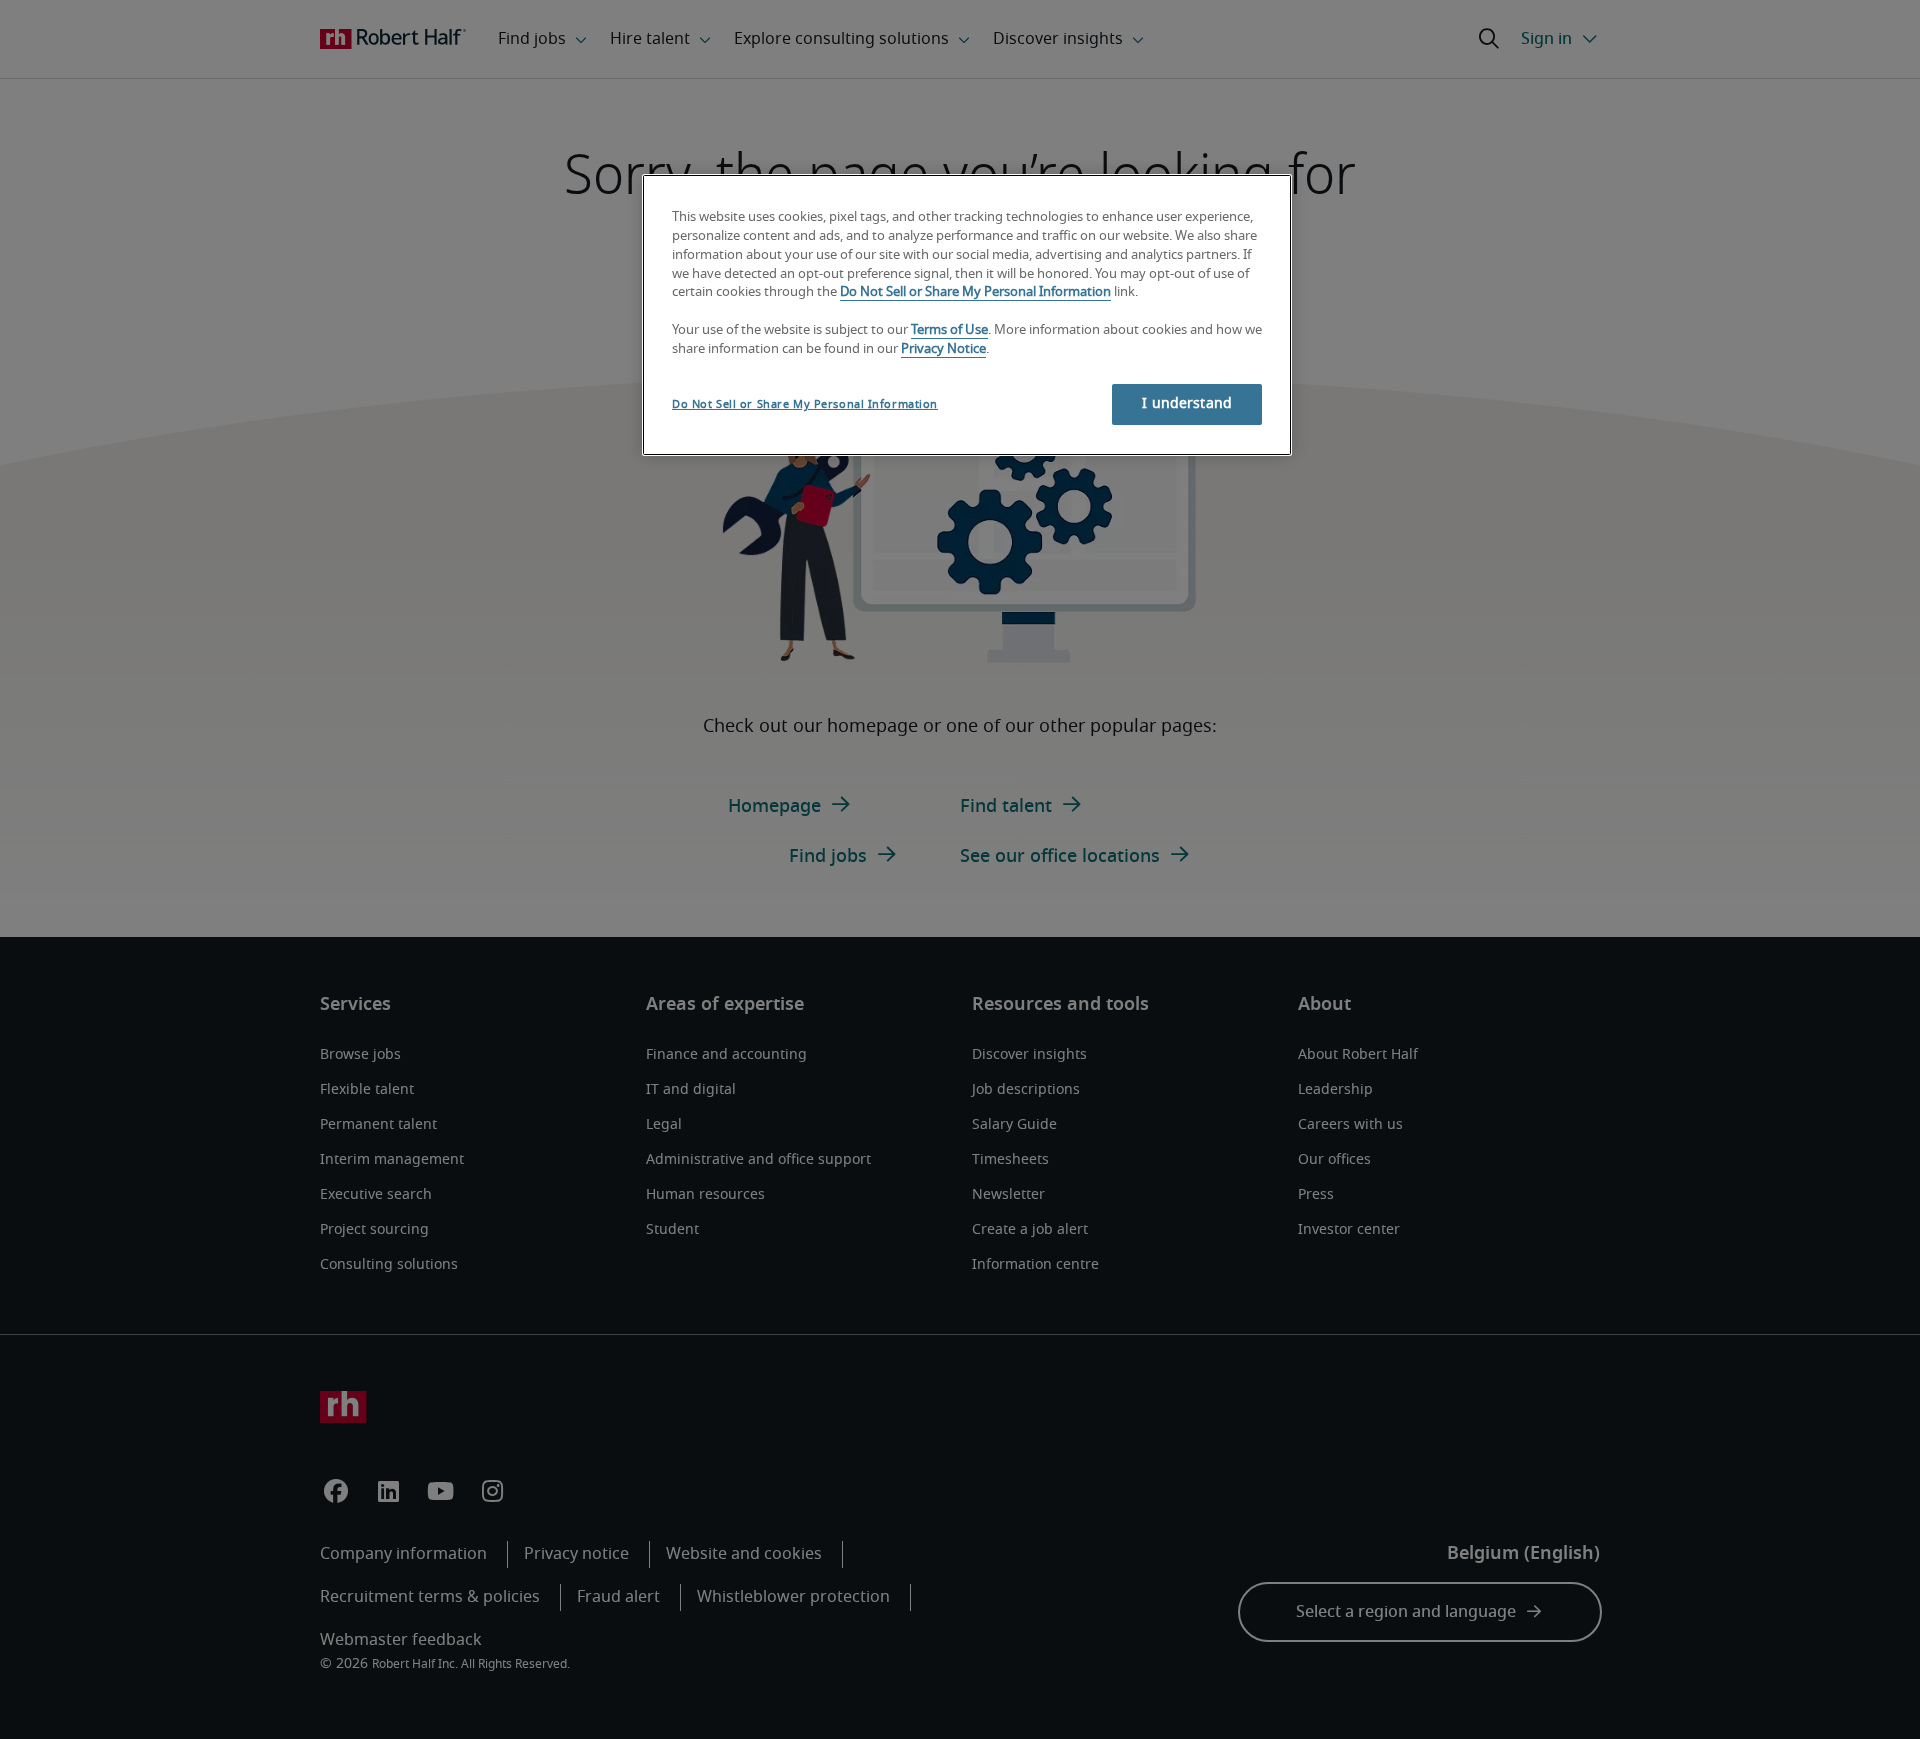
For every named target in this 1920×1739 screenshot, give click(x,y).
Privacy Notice (943, 349)
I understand (1187, 404)
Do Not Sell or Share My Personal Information (975, 292)
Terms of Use (949, 330)
